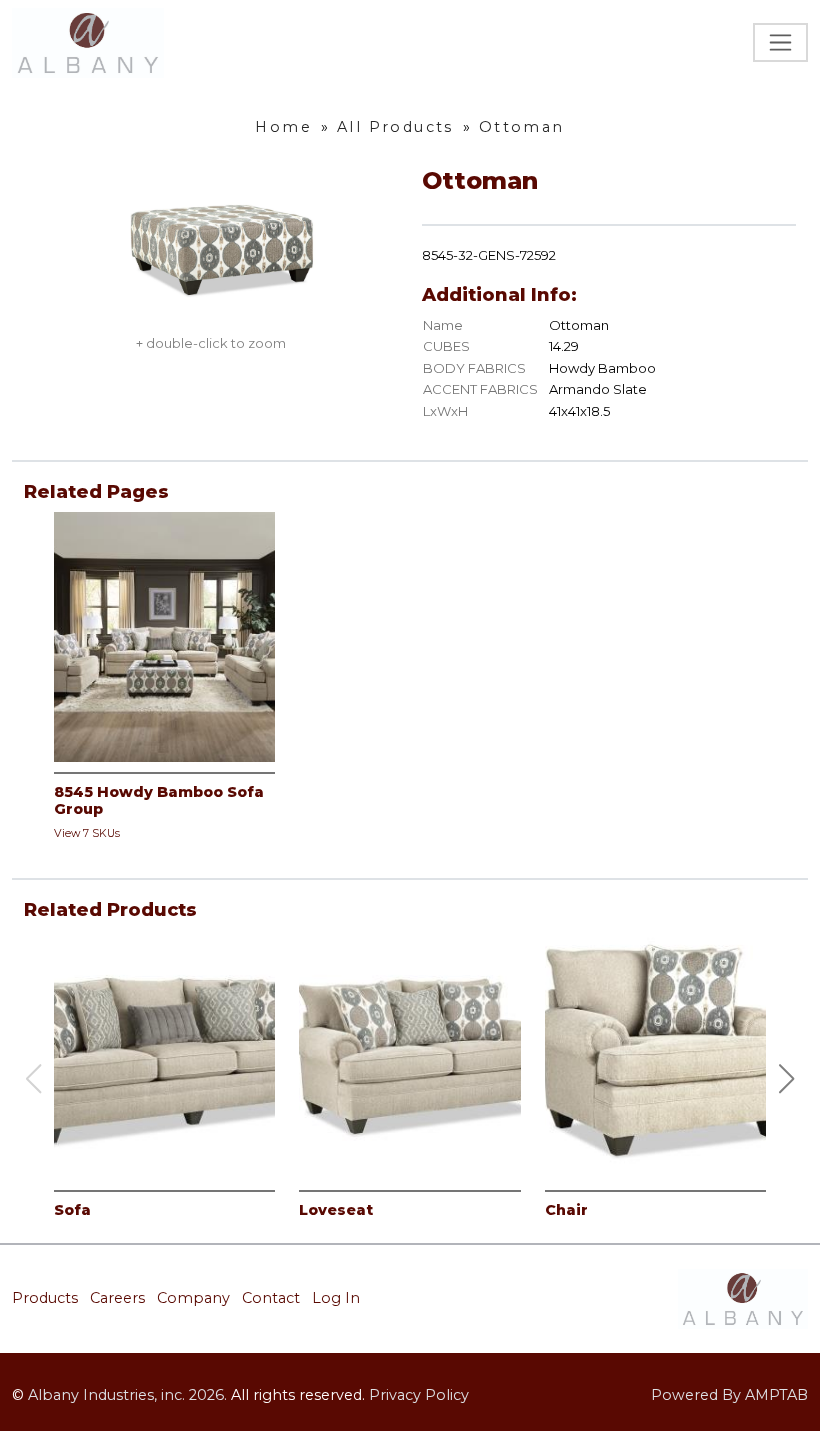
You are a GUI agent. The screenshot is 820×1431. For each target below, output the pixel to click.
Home (283, 127)
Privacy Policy (419, 1395)
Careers (117, 1298)
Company (193, 1298)
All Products (395, 127)
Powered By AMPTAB (729, 1395)
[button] (787, 1079)
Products (45, 1298)
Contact (271, 1298)
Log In (336, 1298)
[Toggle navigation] (780, 42)
